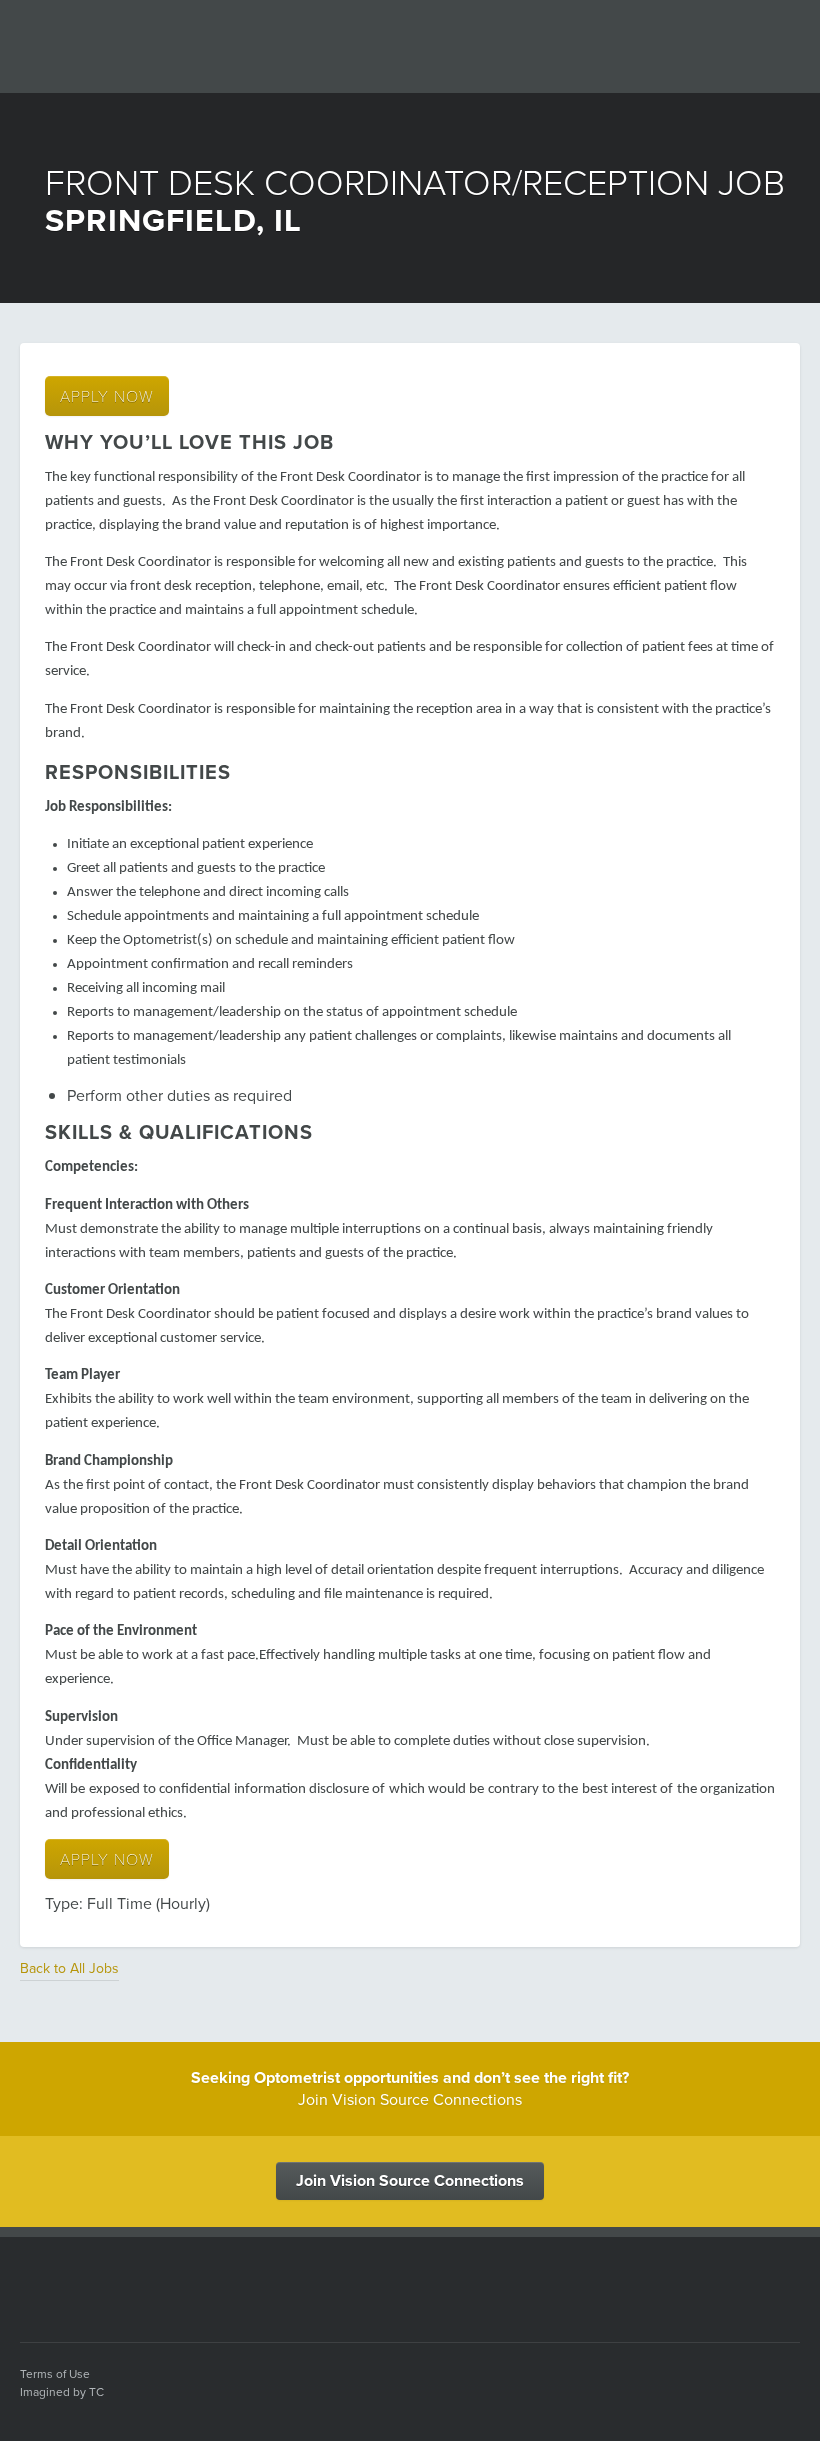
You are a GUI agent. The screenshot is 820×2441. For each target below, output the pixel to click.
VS (75, 2285)
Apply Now (107, 395)
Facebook (595, 2380)
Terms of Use (55, 2374)
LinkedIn (709, 2380)
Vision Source (136, 44)
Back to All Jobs (69, 1968)
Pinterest (747, 2380)
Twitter (671, 2380)
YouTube (633, 2380)
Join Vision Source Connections (410, 2180)
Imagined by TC (62, 2392)
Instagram (785, 2380)
